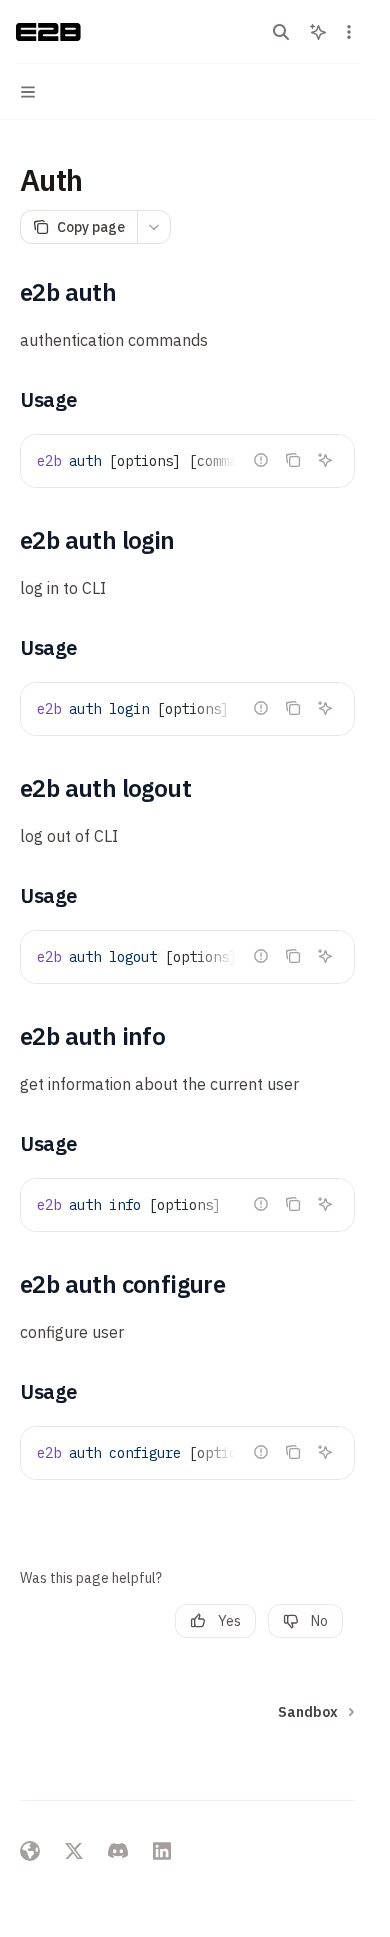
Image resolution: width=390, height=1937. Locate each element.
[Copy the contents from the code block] (293, 460)
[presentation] (187, 461)
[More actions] (349, 32)
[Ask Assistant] (325, 460)
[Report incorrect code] (261, 460)
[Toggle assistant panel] (318, 32)
